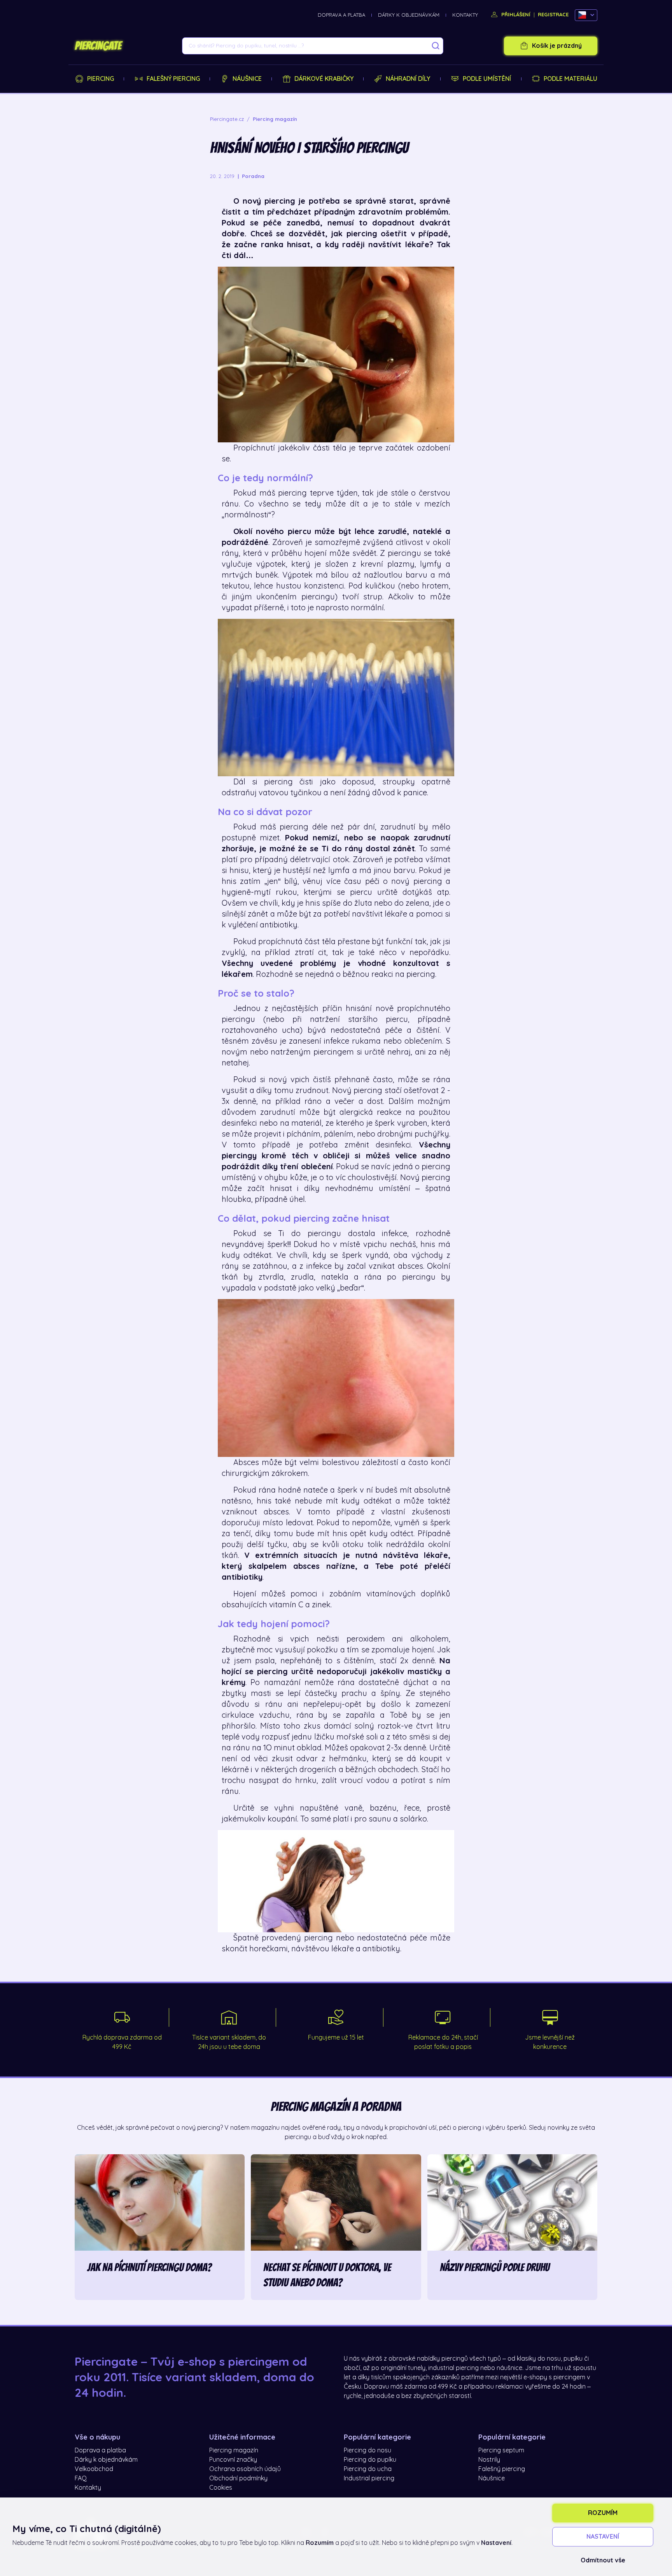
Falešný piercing (173, 79)
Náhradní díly (408, 79)
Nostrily (489, 2460)
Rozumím (603, 2513)
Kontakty (465, 15)
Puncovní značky (233, 2460)
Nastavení (603, 2537)
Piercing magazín (234, 2450)
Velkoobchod (94, 2469)
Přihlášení (515, 15)
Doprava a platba (341, 15)
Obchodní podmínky (238, 2478)
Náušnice (247, 79)
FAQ (81, 2478)
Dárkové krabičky (324, 79)
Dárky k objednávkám (409, 15)
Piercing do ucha (368, 2469)
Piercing (101, 79)
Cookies (221, 2488)
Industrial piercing (369, 2478)
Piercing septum (501, 2450)
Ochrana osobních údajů (245, 2469)
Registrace (553, 15)
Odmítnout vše (603, 2560)
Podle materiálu (570, 79)
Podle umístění (487, 79)
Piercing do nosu (367, 2450)
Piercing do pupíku (370, 2460)
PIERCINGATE (98, 46)
